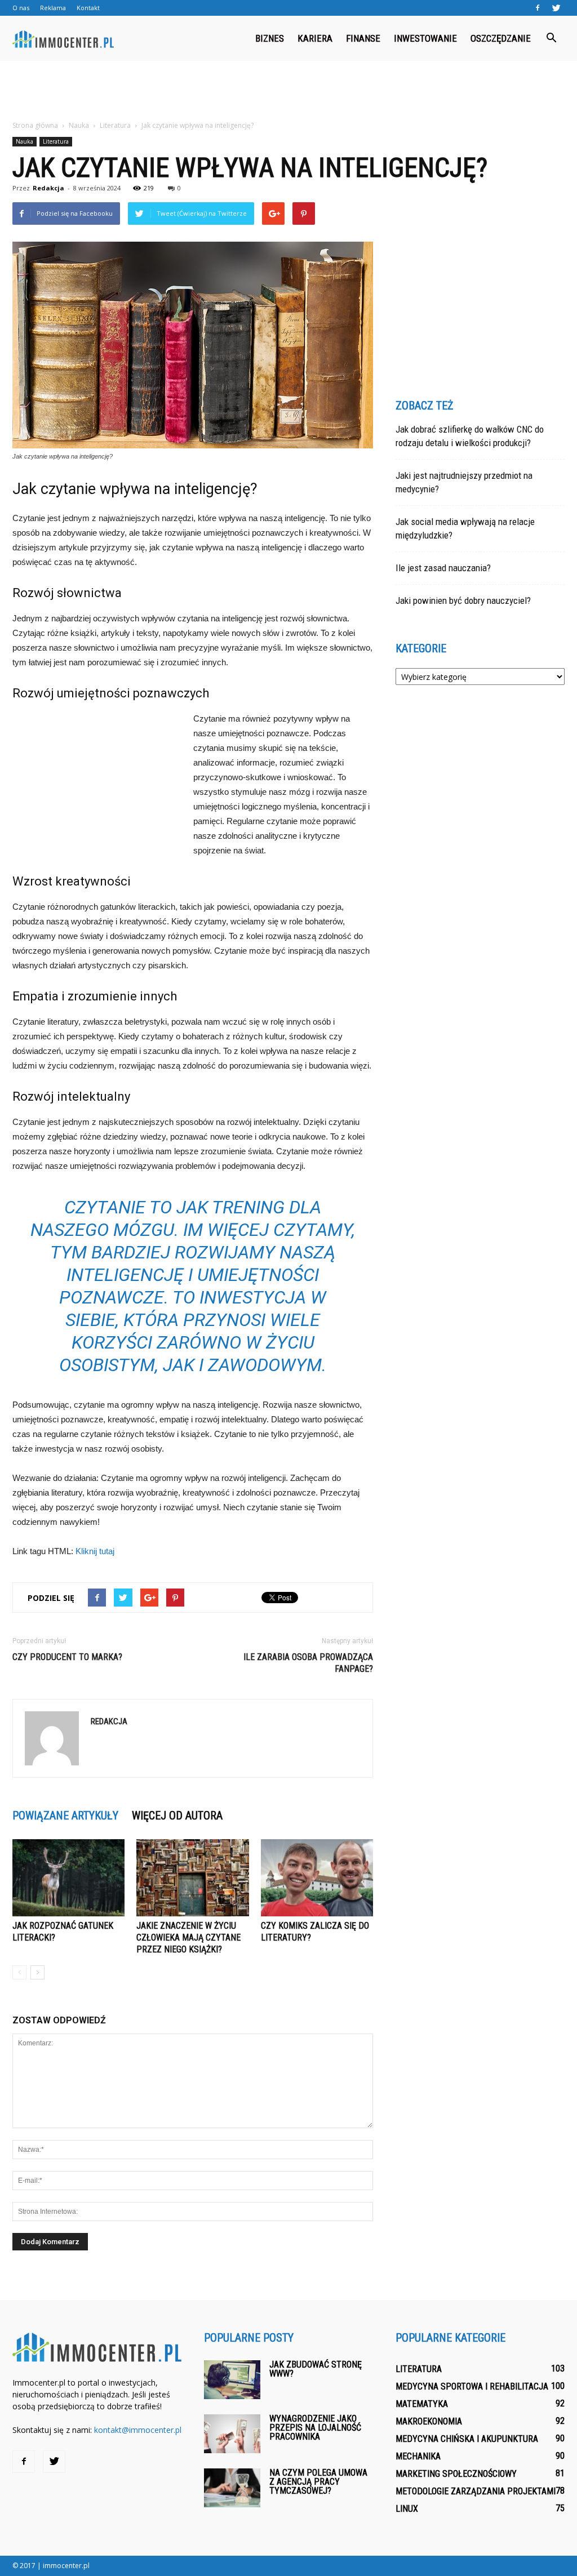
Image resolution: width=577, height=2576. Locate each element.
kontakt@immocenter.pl (138, 2430)
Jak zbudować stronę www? (316, 2369)
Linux (407, 2509)
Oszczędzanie (501, 38)
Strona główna (35, 125)
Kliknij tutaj (95, 1551)
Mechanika (418, 2456)
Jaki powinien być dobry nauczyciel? (463, 600)
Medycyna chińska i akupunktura (467, 2439)
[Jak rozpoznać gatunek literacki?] (68, 1878)
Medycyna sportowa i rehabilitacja (472, 2386)
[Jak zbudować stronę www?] (232, 2380)
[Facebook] (538, 8)
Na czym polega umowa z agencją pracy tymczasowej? (318, 2482)
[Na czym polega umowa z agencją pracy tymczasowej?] (232, 2488)
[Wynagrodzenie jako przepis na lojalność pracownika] (232, 2434)
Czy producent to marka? (67, 1657)
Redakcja (48, 188)
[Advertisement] (288, 91)
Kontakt (88, 8)
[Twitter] (556, 8)
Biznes (270, 38)
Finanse (363, 38)
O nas (21, 8)
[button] (551, 38)
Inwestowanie (425, 38)
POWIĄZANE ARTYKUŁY (65, 1816)
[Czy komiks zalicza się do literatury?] (317, 1878)
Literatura (56, 141)
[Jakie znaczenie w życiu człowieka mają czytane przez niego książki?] (192, 1878)
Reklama (53, 8)
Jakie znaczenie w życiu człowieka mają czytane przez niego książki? (188, 1937)
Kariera (315, 38)
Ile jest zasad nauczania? (443, 568)
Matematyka (422, 2404)
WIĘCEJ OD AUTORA (177, 1816)
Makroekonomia (429, 2421)
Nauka (25, 141)
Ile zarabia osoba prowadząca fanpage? (308, 1663)
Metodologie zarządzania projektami (476, 2491)
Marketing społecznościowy (456, 2474)
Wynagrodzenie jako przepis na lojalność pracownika (315, 2428)
